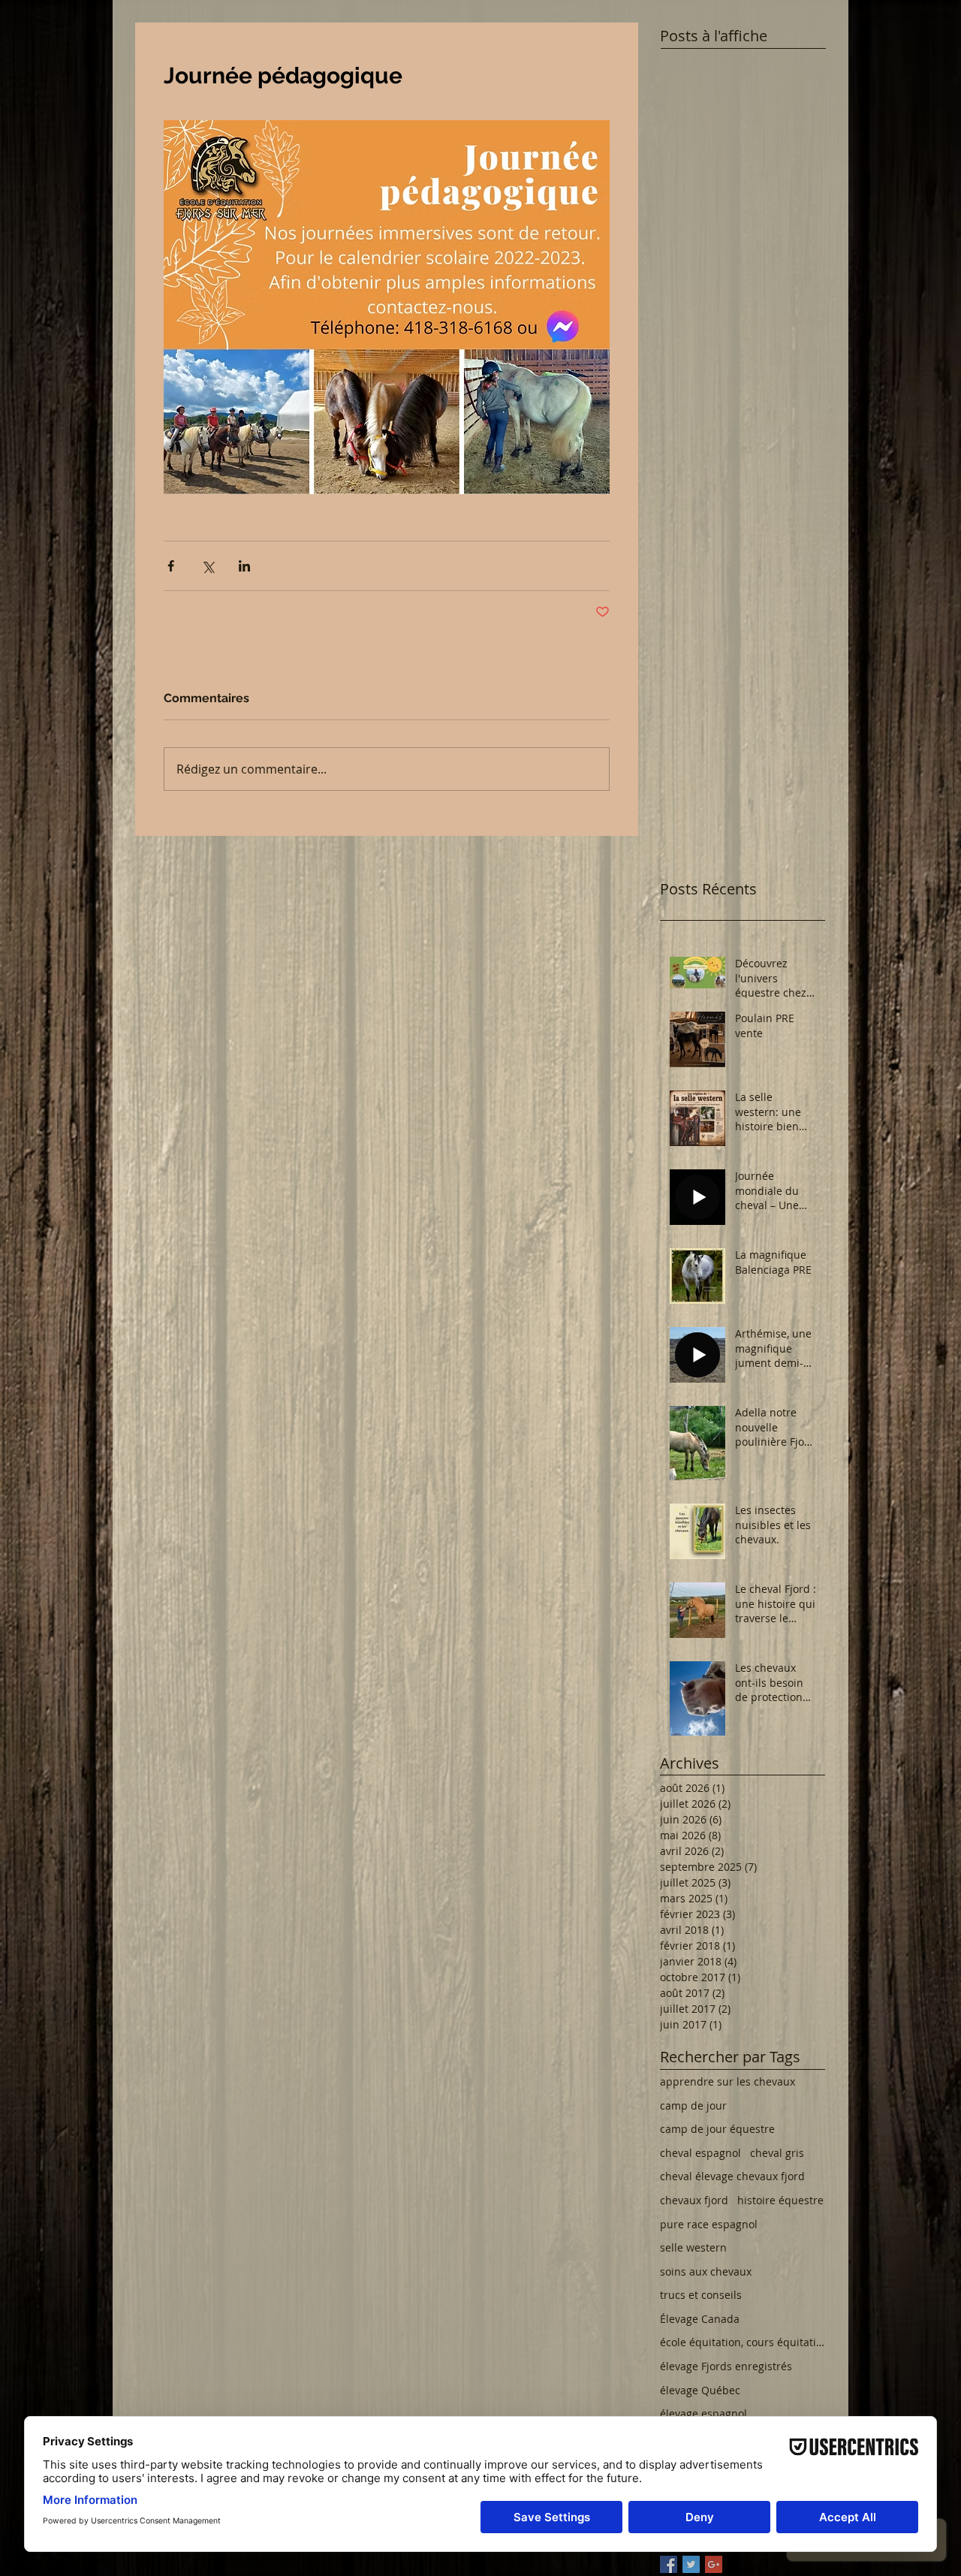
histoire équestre (780, 2200)
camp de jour (693, 2105)
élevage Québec (700, 2390)
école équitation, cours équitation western (743, 2342)
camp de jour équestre (717, 2129)
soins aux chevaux (706, 2271)
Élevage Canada (700, 2319)
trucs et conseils (701, 2295)
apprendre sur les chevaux (728, 2081)
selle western (693, 2247)
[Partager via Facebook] (171, 566)
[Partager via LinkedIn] (244, 566)
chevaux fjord (694, 2200)
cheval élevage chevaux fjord (732, 2176)
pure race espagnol (709, 2224)
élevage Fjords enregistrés (726, 2366)
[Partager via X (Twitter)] (208, 566)
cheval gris (777, 2153)
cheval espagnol (700, 2153)
